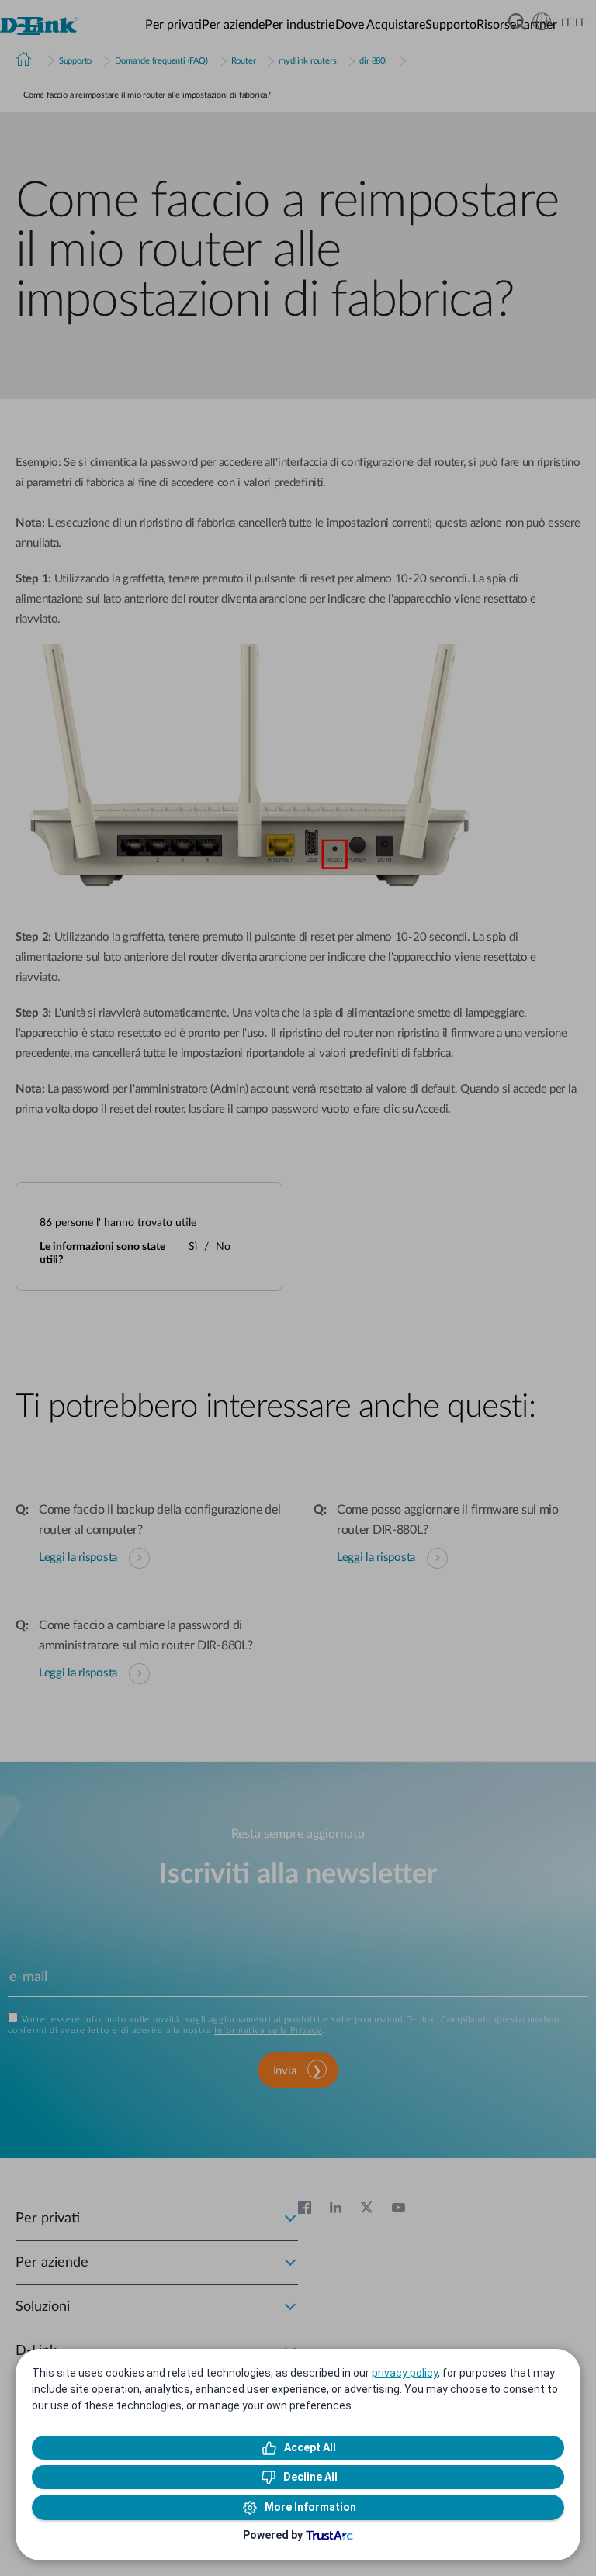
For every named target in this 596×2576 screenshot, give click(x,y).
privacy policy (405, 2373)
